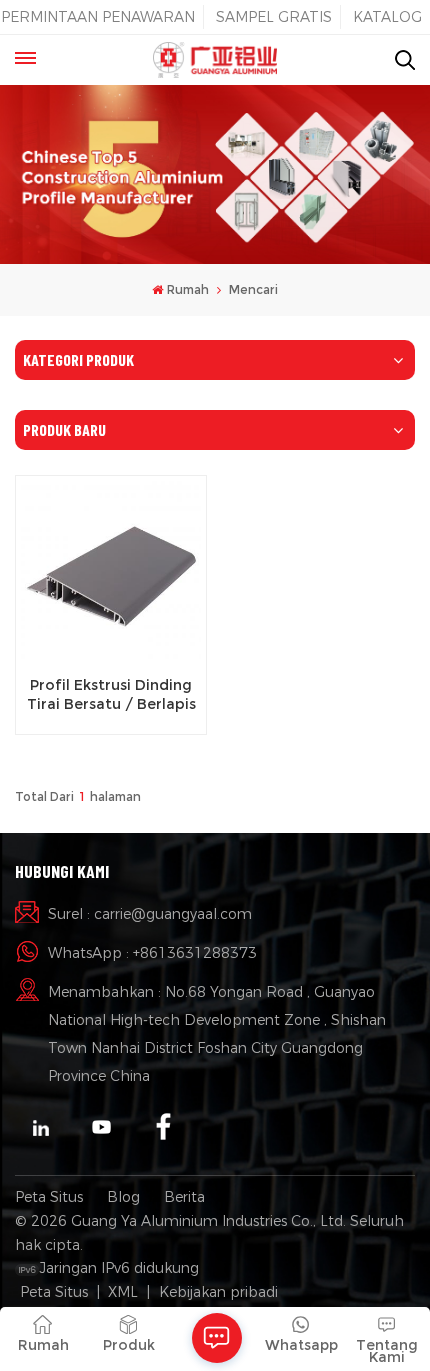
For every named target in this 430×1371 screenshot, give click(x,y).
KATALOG (387, 17)
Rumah (187, 289)
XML (123, 1292)
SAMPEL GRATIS (274, 17)
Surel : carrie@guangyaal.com (150, 914)
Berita (184, 1197)
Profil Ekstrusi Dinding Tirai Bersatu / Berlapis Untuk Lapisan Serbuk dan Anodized (111, 695)
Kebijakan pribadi (218, 1292)
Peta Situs (49, 1197)
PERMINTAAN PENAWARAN (98, 17)
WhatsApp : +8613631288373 (152, 953)
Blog (123, 1197)
